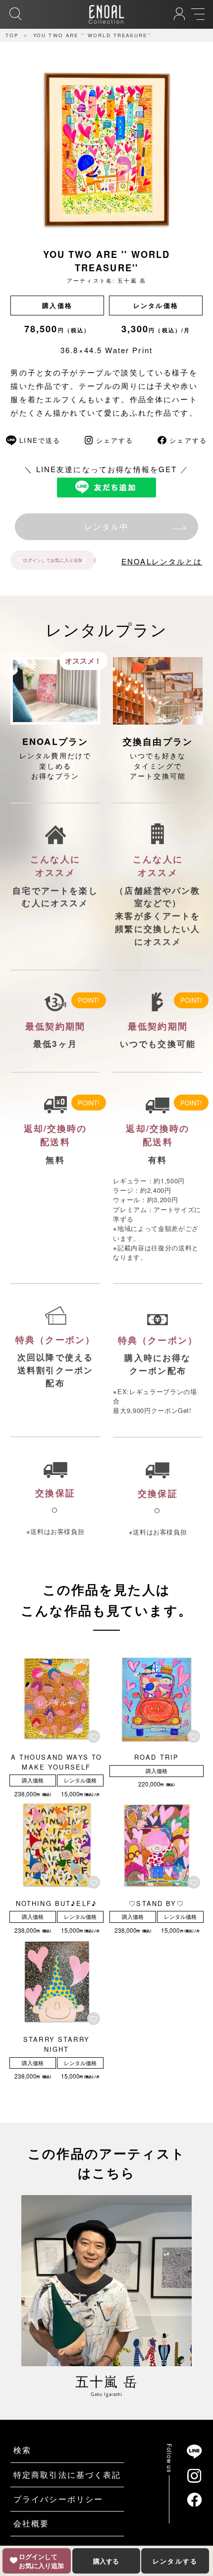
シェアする (115, 440)
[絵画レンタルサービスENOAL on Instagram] (194, 2475)
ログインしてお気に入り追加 (53, 560)
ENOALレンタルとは (162, 561)
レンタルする (175, 2561)
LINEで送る (40, 440)
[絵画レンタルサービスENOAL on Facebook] (194, 2500)
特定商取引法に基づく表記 (67, 2475)
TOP (12, 35)
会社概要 (31, 2523)
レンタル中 (107, 526)
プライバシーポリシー (58, 2499)
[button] (95, 1736)
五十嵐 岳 (132, 280)
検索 (22, 2450)
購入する (106, 2561)
